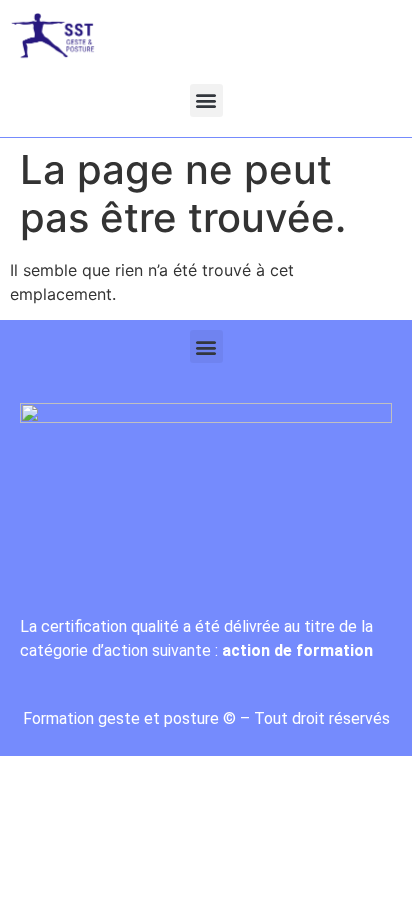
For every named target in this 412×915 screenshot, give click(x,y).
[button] (206, 100)
